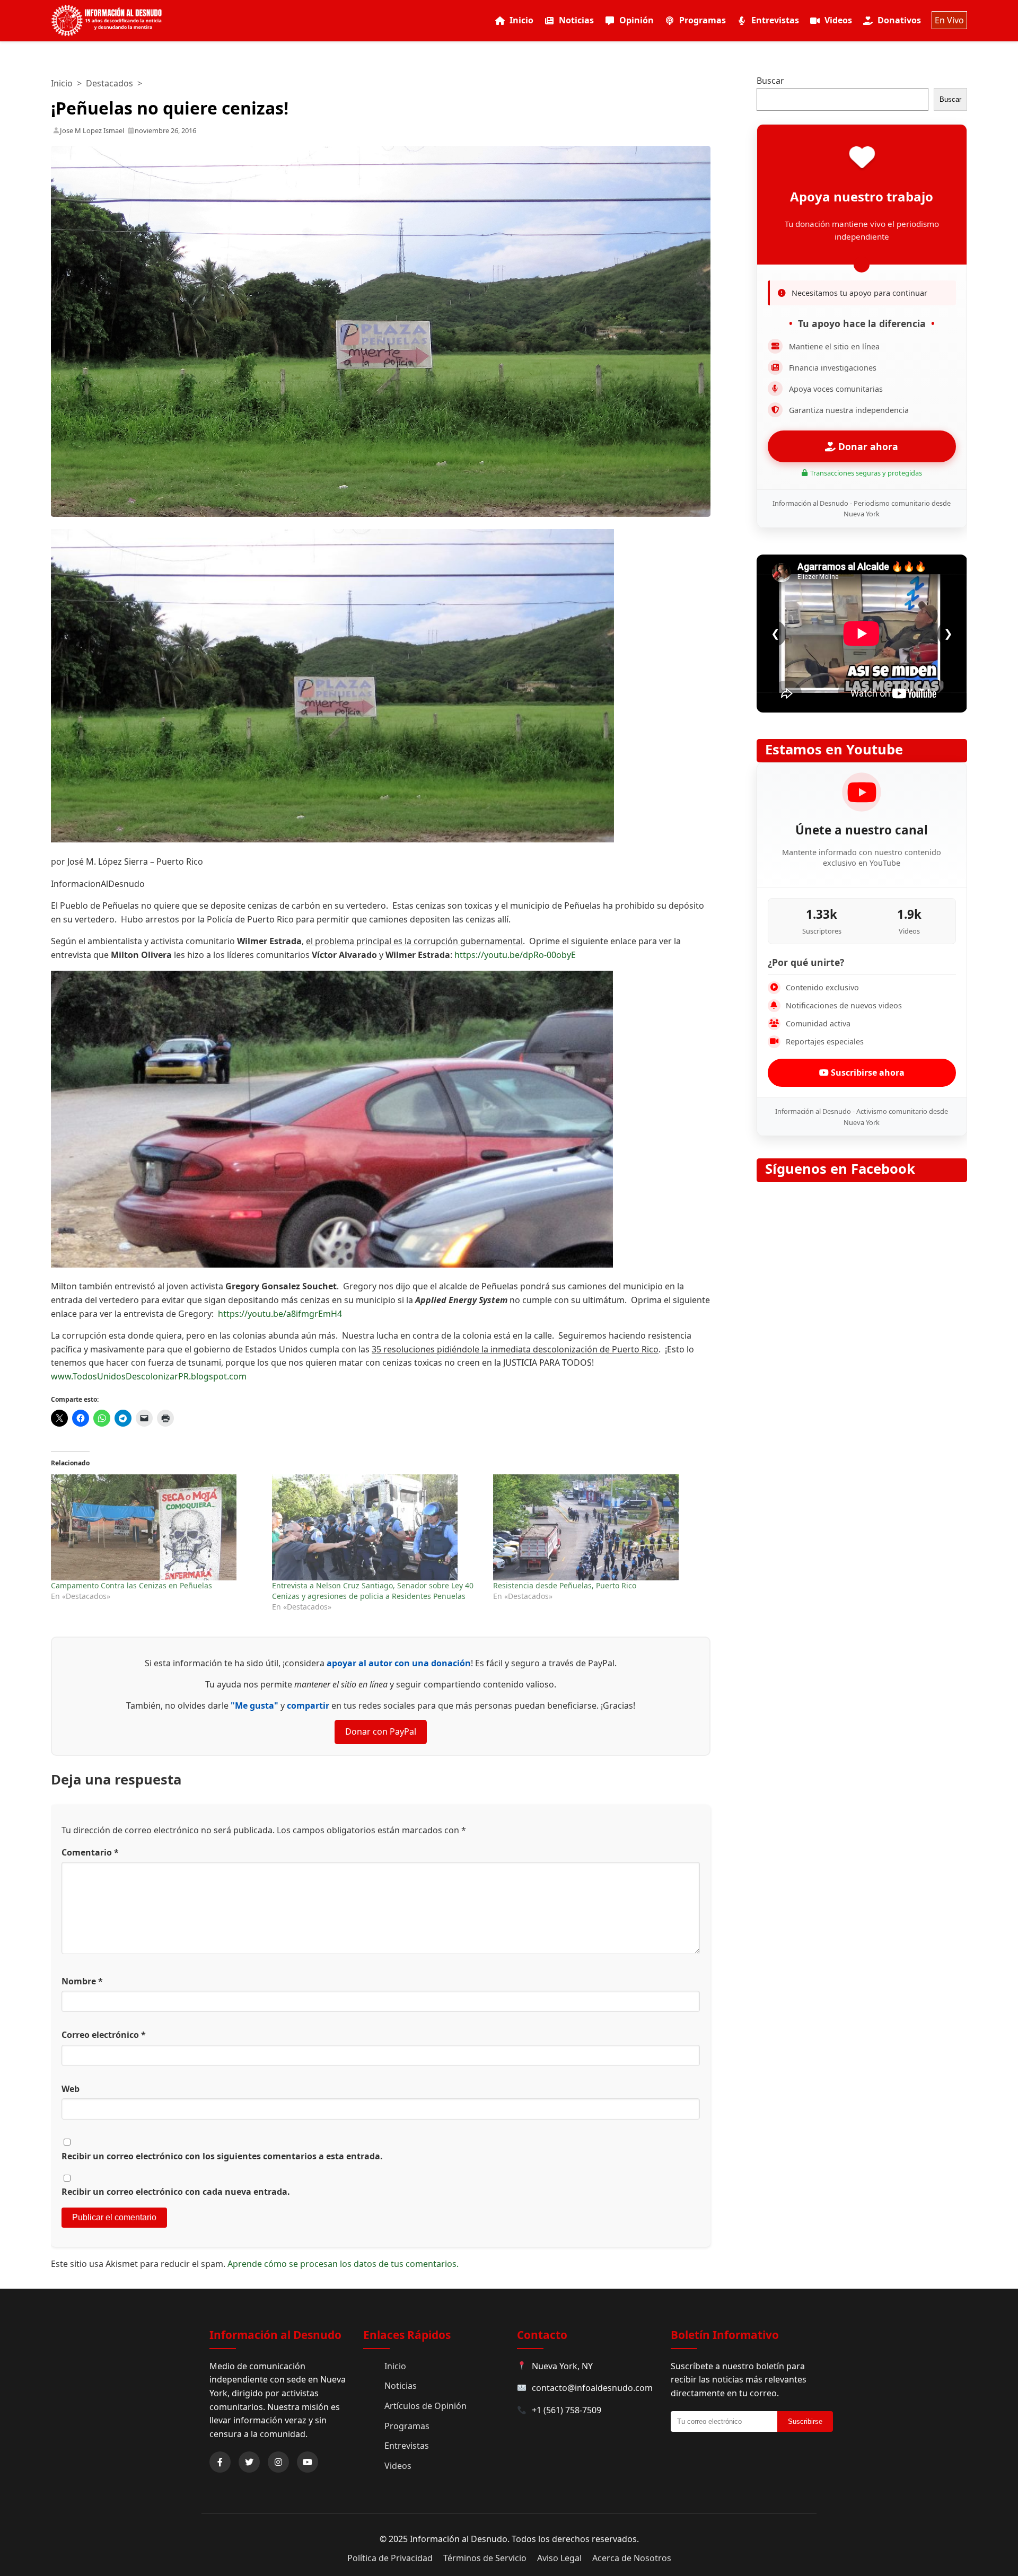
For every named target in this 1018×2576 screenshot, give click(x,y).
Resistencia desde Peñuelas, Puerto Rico (565, 1585)
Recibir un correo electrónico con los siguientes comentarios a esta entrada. (222, 2156)
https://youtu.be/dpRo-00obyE (515, 955)
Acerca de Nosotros (632, 2558)
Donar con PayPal (381, 1731)
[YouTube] (308, 2462)
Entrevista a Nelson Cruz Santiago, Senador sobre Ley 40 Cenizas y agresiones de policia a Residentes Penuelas (373, 1591)
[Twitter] (249, 2462)
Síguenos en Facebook (840, 1169)
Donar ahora (867, 446)
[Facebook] (220, 2462)
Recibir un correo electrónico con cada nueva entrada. (176, 2192)
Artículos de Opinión (425, 2406)
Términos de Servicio (485, 2558)
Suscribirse (805, 2421)
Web (71, 2089)
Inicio (521, 20)
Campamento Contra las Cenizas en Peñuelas (131, 1585)
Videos (838, 20)
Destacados (109, 83)
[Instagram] (278, 2462)
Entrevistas (775, 20)
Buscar (770, 81)
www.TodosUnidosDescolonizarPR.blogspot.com (149, 1376)
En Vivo (949, 20)
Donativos (899, 20)
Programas (703, 20)
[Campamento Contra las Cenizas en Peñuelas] (156, 1527)
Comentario (90, 1852)
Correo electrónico (104, 2035)
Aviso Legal (559, 2558)
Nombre (82, 1981)
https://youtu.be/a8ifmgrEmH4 (280, 1314)
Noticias (576, 20)
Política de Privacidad (390, 2558)
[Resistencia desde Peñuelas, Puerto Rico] (598, 1527)
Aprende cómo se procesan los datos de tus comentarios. (343, 2264)
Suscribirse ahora (867, 1072)
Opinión (637, 20)
